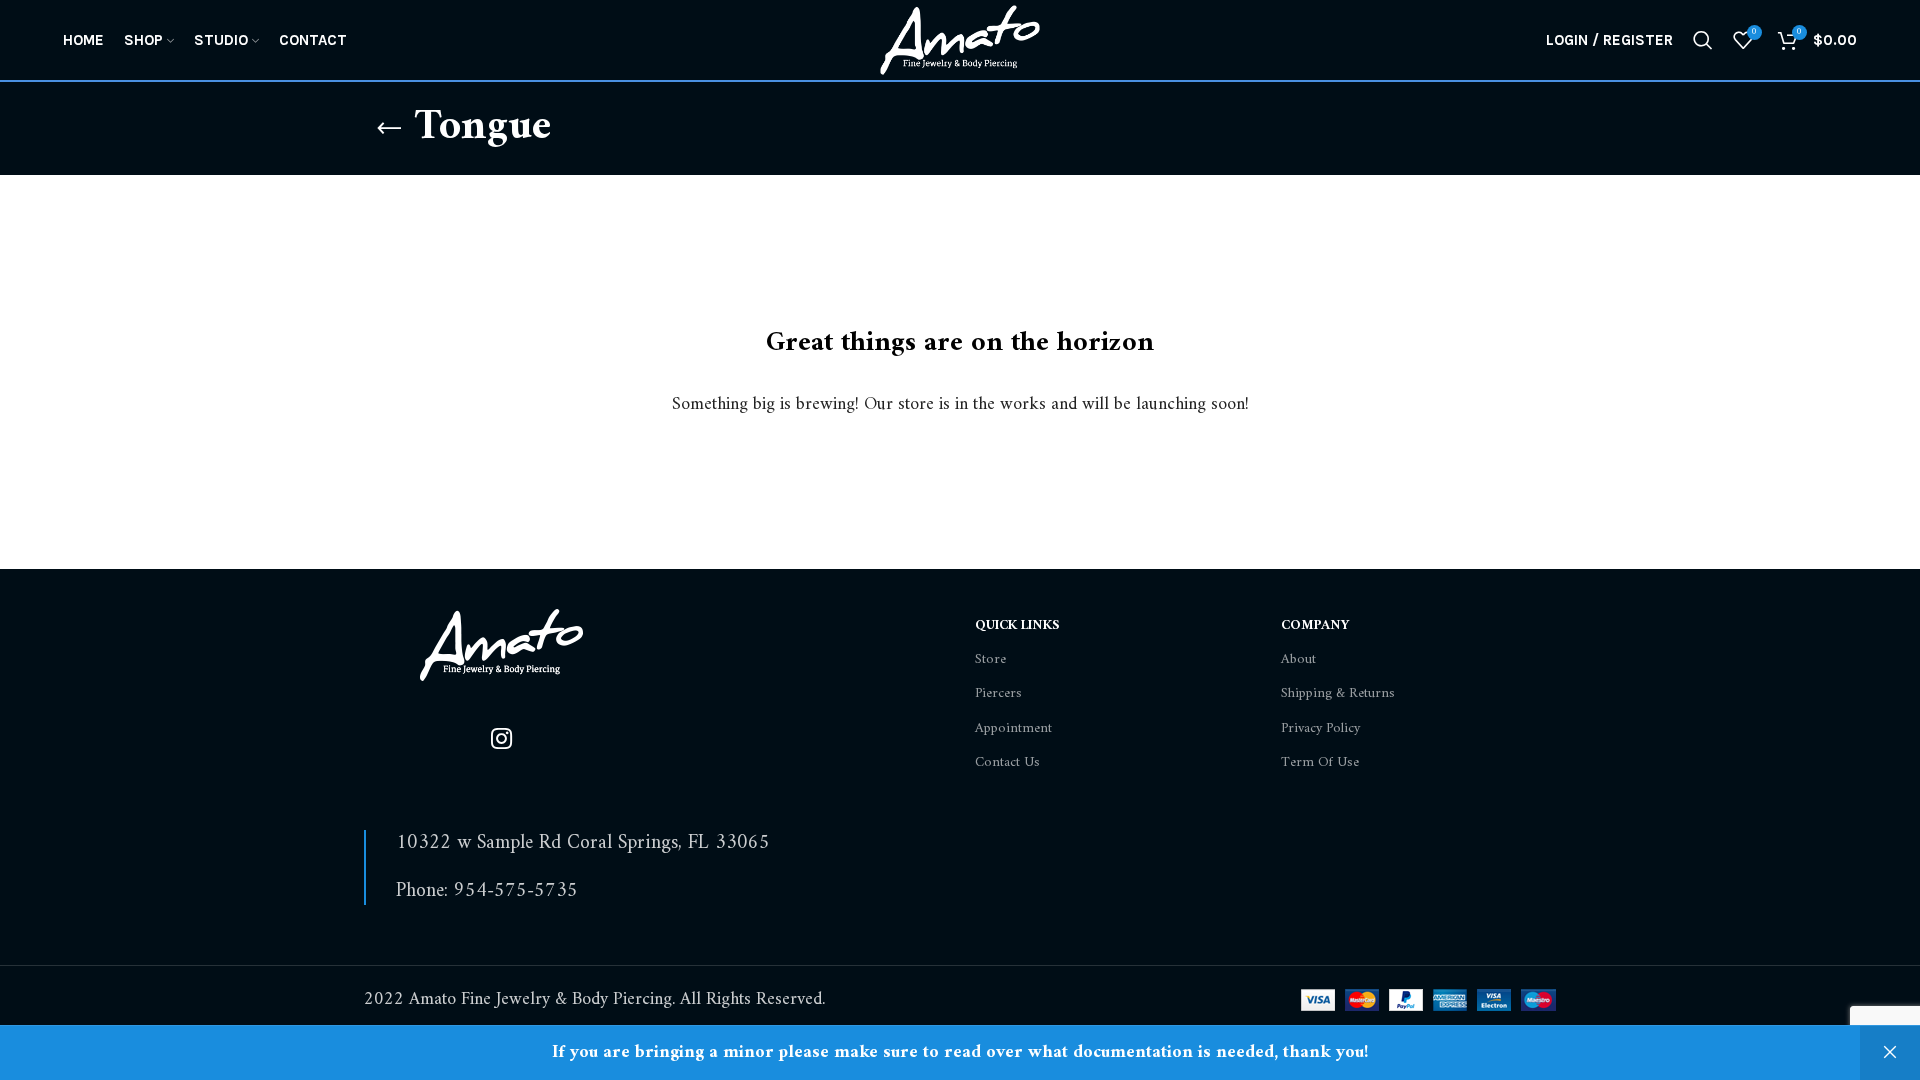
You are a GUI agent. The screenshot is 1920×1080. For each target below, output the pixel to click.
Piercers (998, 693)
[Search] (1703, 40)
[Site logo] (959, 39)
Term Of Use (1320, 762)
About (1298, 659)
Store (990, 659)
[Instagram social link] (501, 741)
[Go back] (389, 129)
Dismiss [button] (1890, 1053)
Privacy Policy (1320, 728)
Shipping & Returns (1338, 693)
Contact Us (1007, 762)
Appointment (1013, 728)
